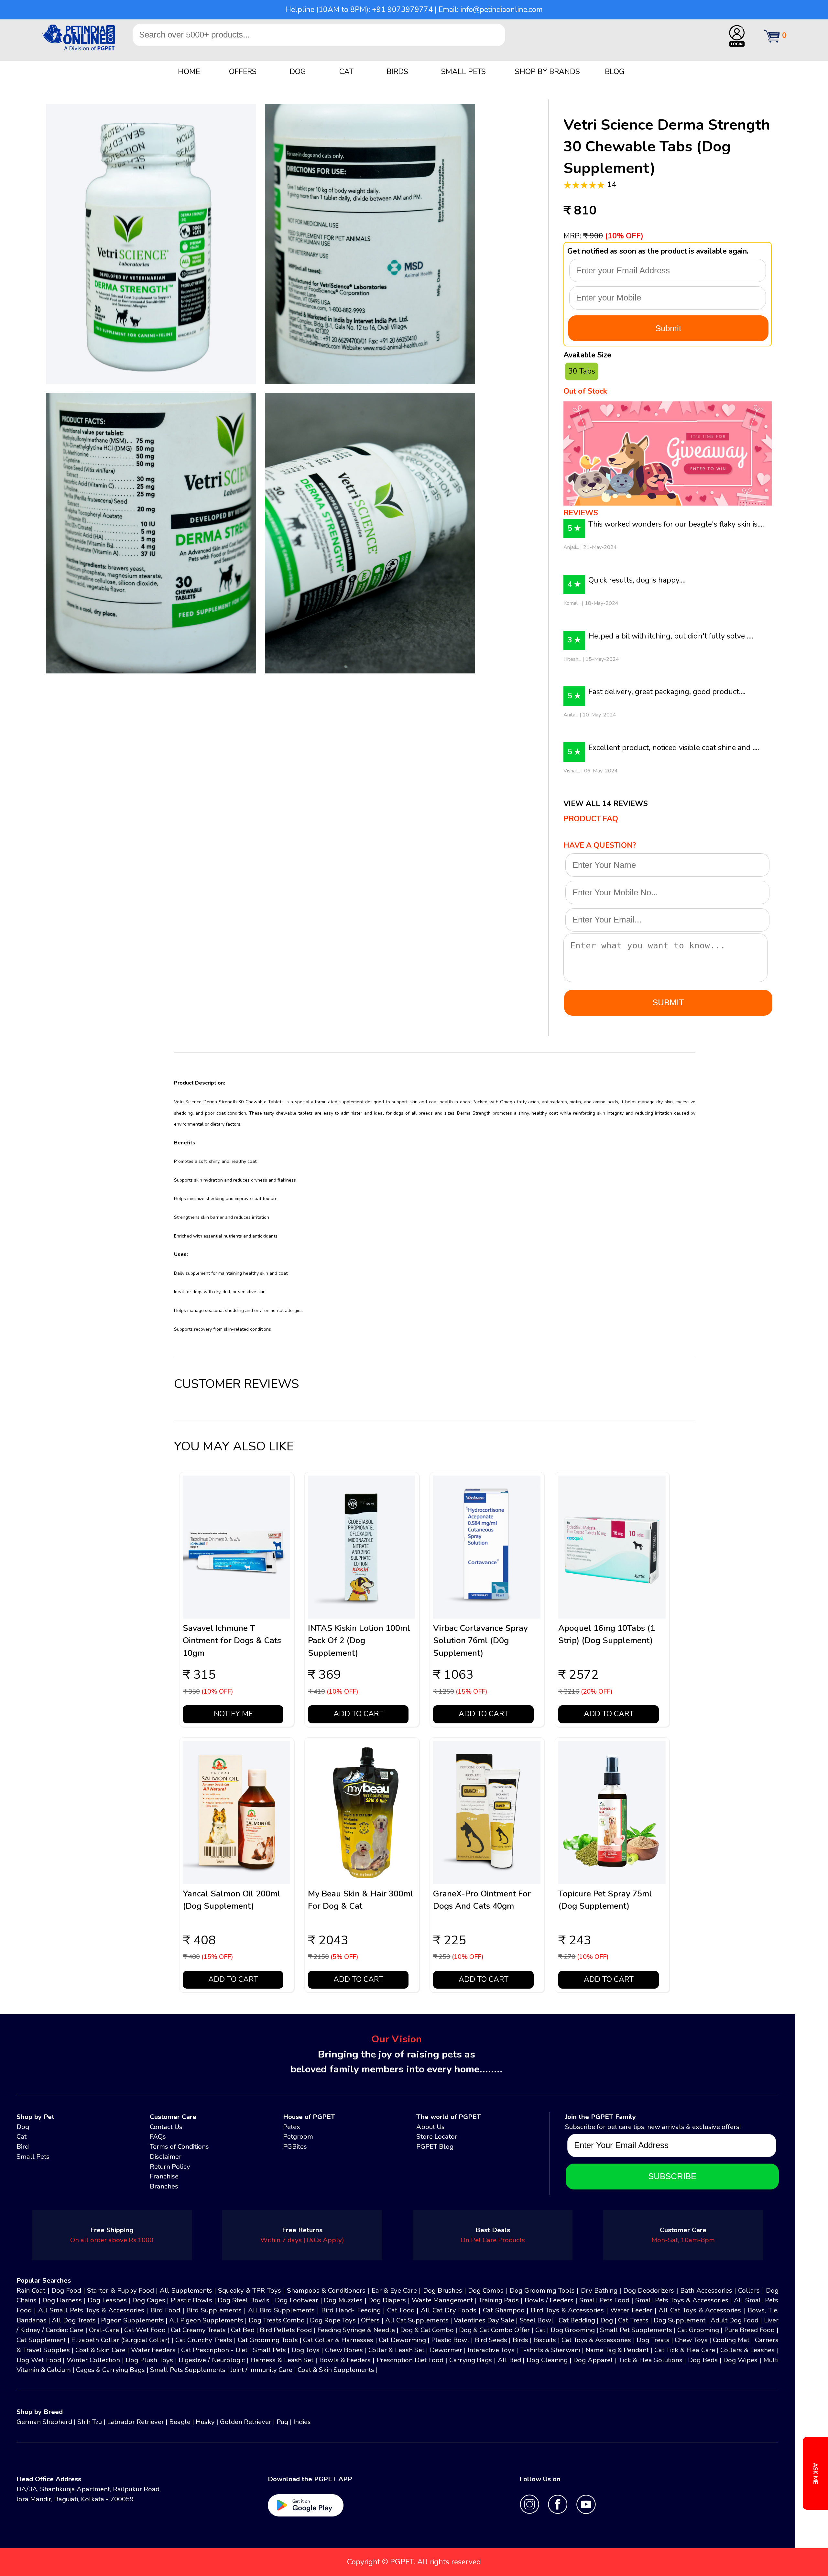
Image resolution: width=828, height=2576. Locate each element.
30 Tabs (582, 371)
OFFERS (243, 72)
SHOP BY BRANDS (547, 72)
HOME (189, 72)
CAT (346, 72)
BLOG (615, 72)
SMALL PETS (463, 72)
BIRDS (397, 72)
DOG (298, 72)
